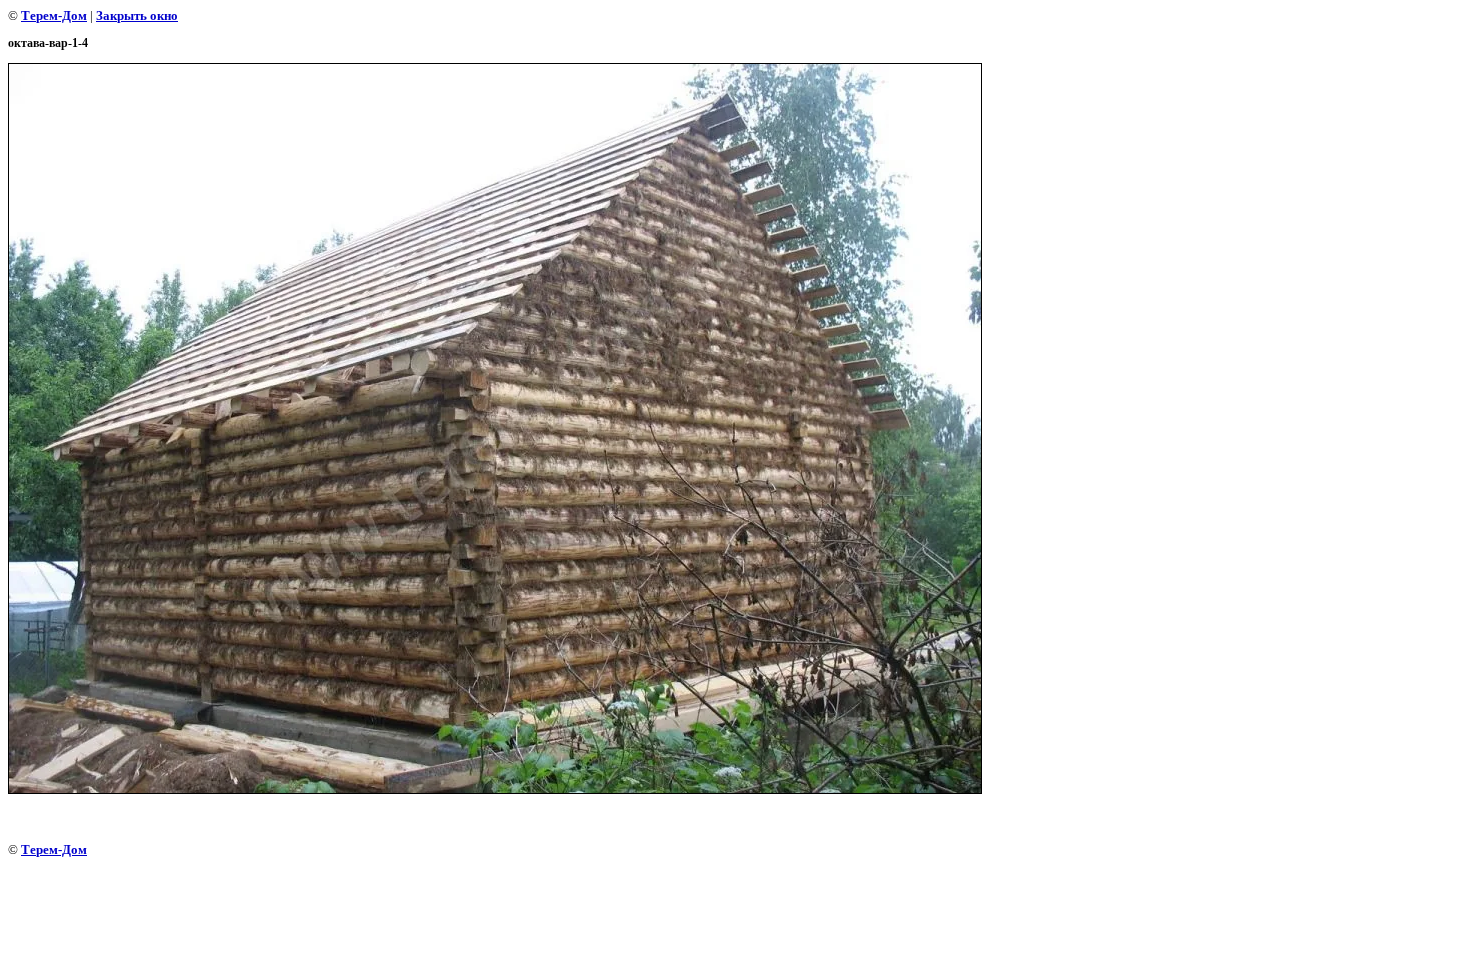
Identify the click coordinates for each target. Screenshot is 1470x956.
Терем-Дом (54, 15)
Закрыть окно (137, 15)
